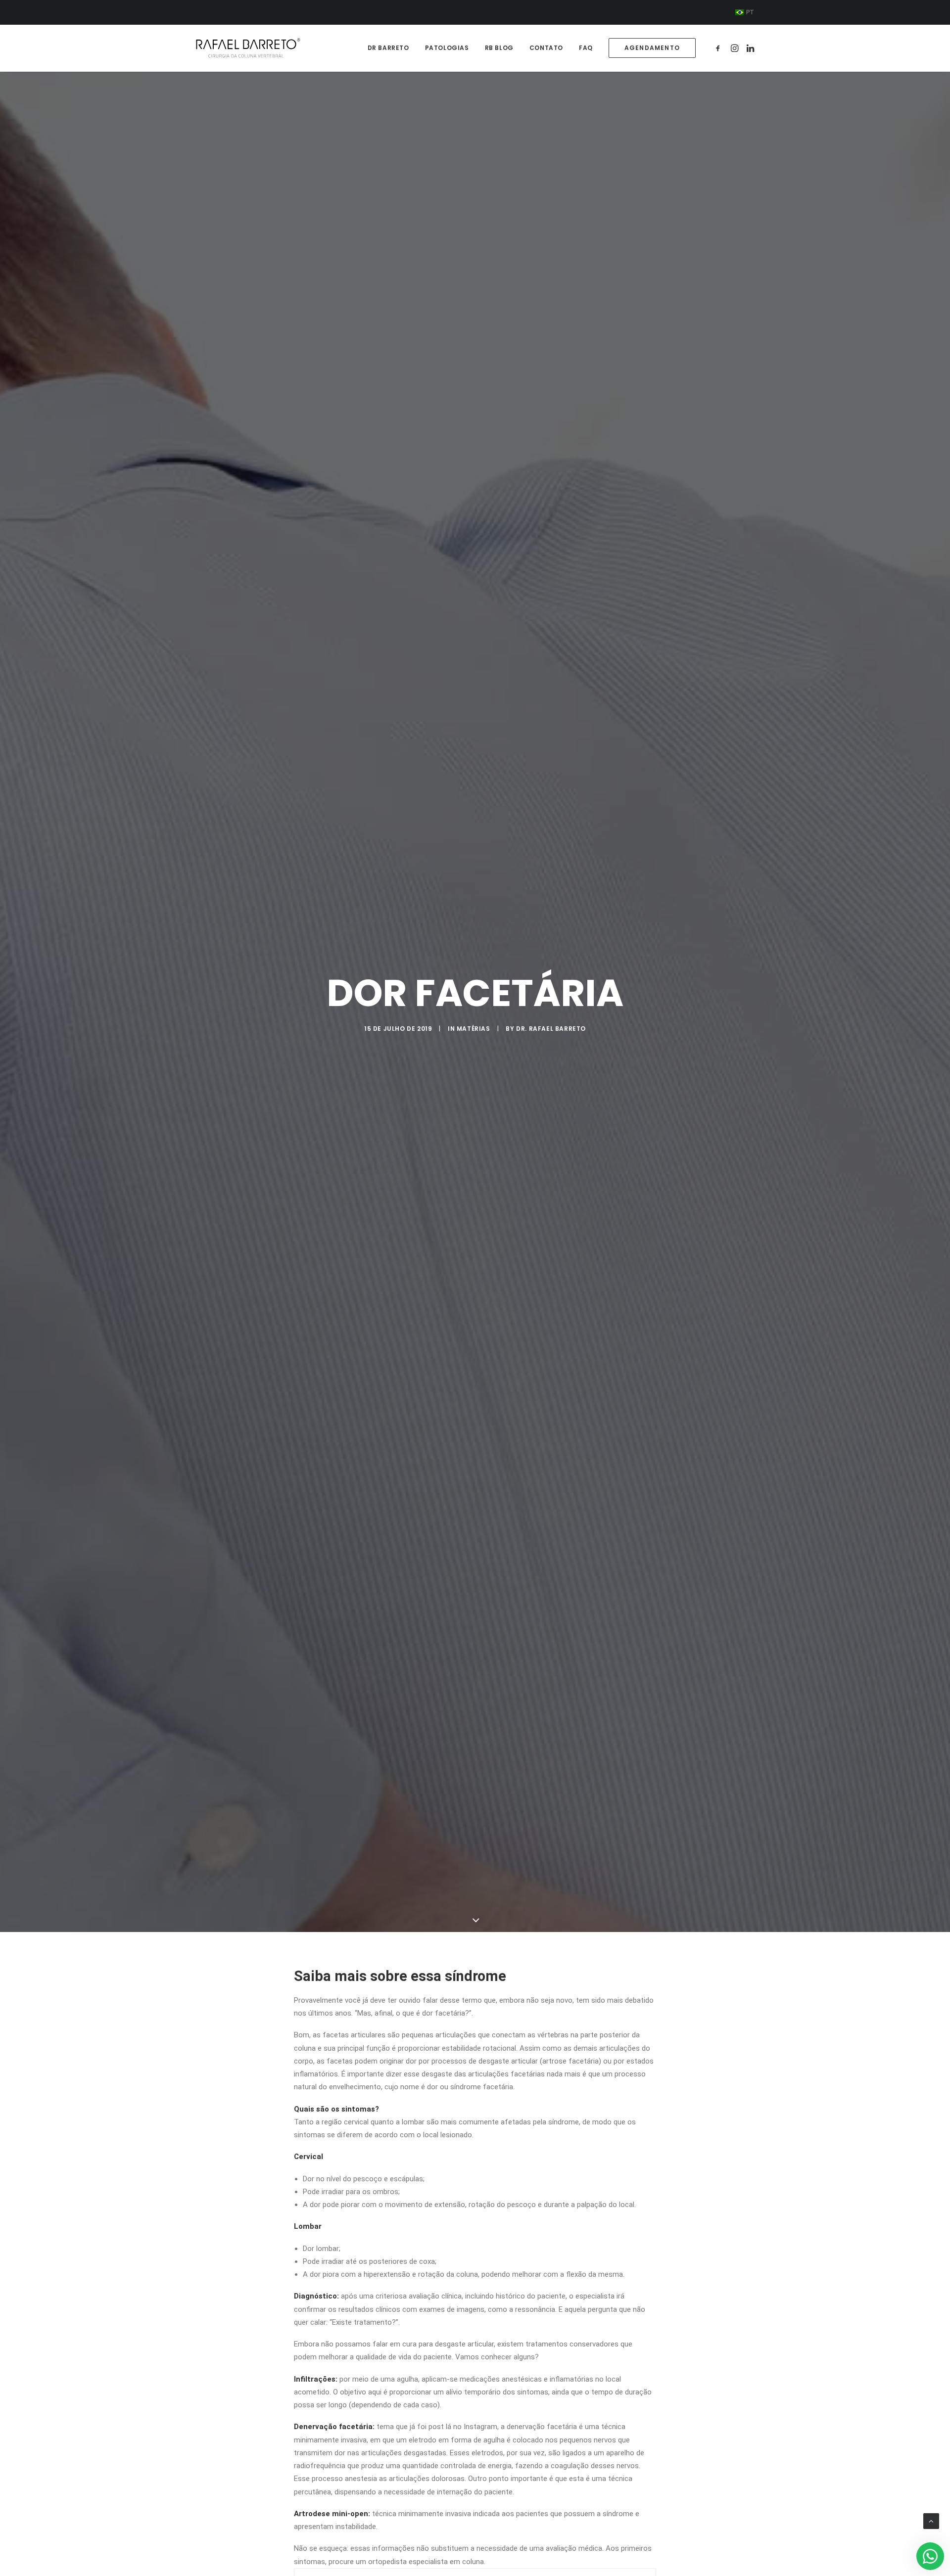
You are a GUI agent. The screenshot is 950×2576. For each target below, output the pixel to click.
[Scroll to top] (931, 2521)
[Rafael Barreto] (248, 48)
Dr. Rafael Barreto (551, 1029)
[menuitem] (745, 12)
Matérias (474, 1029)
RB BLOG (499, 48)
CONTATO (546, 48)
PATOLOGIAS (447, 48)
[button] (720, 48)
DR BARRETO (388, 48)
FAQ (586, 48)
